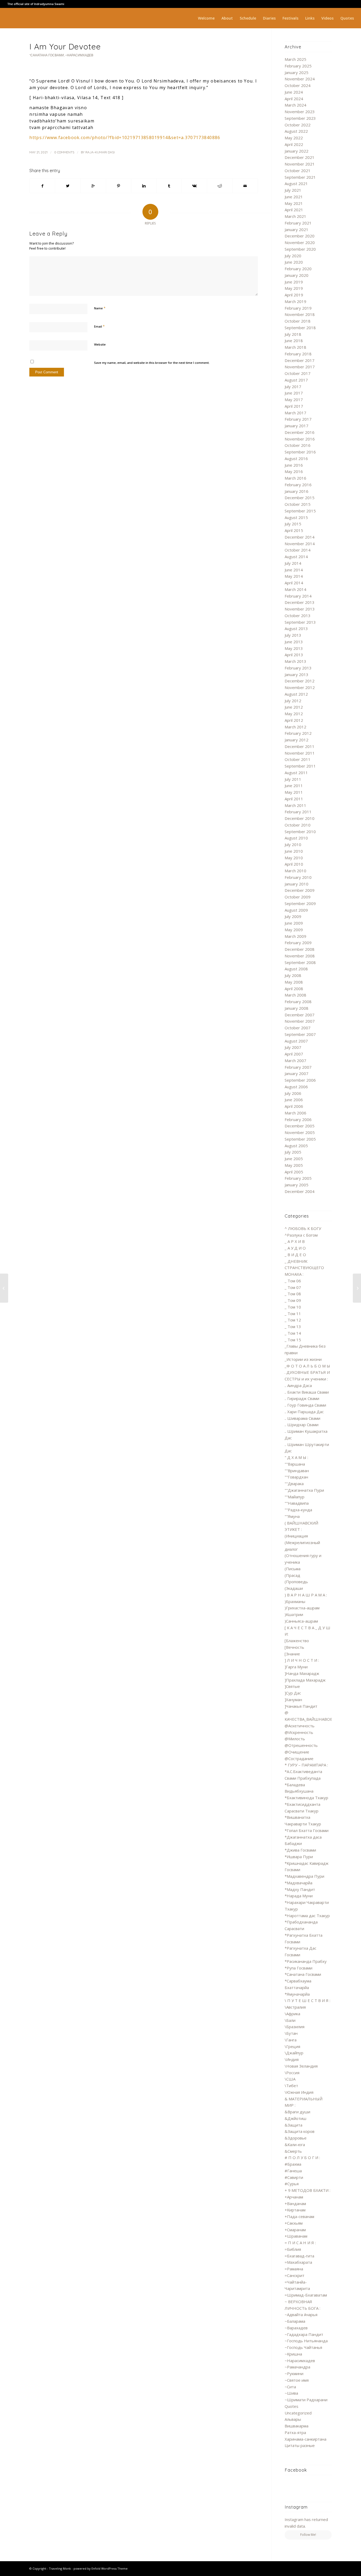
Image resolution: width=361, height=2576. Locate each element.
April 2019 (294, 295)
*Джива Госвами (300, 1850)
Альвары (293, 2419)
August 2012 (296, 694)
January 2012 (297, 740)
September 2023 (300, 118)
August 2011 (296, 773)
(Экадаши (294, 1588)
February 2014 (298, 596)
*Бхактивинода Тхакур (306, 1798)
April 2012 (294, 720)
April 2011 (294, 799)
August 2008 (296, 969)
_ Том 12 (293, 1320)
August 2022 (296, 131)
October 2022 (298, 125)
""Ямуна (292, 1516)
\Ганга (291, 2040)
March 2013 (295, 661)
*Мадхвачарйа (298, 1883)
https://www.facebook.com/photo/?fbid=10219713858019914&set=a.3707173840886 (125, 137)
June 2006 (294, 1100)
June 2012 (294, 707)
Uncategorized (298, 2413)
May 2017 (294, 400)
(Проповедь (296, 1582)
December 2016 (300, 432)
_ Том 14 (293, 1333)
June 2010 (294, 851)
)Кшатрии (294, 1614)
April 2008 (294, 989)
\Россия (292, 2073)
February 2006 (298, 1119)
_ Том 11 (293, 1314)
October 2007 (298, 1028)
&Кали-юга (295, 2145)
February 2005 (298, 1178)
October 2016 (298, 445)
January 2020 (297, 275)
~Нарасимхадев (79, 55)
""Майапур (295, 1497)
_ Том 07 (293, 1287)
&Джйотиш (295, 2118)
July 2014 (293, 563)
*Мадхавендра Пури (304, 1876)
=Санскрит (295, 2275)
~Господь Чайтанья (303, 2347)
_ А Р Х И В (295, 1241)
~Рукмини (294, 2373)
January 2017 (297, 426)
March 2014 (295, 589)
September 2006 (300, 1080)
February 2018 (298, 354)
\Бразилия (295, 2027)
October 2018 (298, 321)
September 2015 (300, 511)
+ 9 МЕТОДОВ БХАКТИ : (307, 2190)
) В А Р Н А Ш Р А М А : (306, 1595)
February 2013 (298, 668)
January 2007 (297, 1073)
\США (290, 2079)
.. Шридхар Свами (302, 1425)
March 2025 (295, 59)
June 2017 (294, 393)
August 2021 (296, 183)
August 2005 (296, 1146)
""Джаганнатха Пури (304, 1490)
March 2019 (295, 301)
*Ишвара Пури (299, 1857)
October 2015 (298, 504)
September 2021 (300, 177)
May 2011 (294, 792)
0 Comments (64, 152)
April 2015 (294, 530)
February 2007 (298, 1067)
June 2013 (294, 642)
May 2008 (294, 982)
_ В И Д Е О (295, 1255)
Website (100, 344)
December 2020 (300, 236)
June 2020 (294, 262)
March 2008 (295, 995)
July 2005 (293, 1152)
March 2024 (295, 105)
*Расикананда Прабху (306, 1961)
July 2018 (293, 334)
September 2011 (300, 766)
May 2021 (294, 203)
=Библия (293, 2249)
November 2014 (300, 544)
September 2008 (300, 962)
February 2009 (298, 943)
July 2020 (293, 256)
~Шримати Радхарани (306, 2400)
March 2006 (295, 1113)
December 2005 (300, 1126)
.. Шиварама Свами (302, 1418)
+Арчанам (294, 2197)
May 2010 (294, 858)
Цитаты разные (300, 2445)
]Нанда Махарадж (302, 1673)
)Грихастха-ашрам (302, 1608)
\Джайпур (294, 2053)
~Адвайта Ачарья (301, 2315)
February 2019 (298, 308)
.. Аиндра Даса (298, 1385)
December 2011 (300, 746)
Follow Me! (308, 2535)
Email (99, 326)
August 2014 (296, 557)
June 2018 (294, 341)
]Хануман (293, 1700)
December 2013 (300, 602)
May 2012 (294, 714)
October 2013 (298, 616)
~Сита (290, 2387)
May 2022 (294, 138)
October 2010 (298, 825)
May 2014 (294, 576)
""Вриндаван (297, 1471)
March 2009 (295, 936)
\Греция (292, 2046)
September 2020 (300, 249)
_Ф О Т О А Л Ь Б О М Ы (307, 1366)
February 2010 (298, 877)
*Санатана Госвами (47, 55)
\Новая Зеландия (301, 2066)
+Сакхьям (294, 2223)
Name (100, 308)
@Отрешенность (301, 1745)
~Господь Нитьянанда (306, 2341)
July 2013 (293, 635)
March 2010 (295, 871)
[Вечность (294, 1647)
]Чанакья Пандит (301, 1706)
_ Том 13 (293, 1326)
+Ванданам (295, 2203)
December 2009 (300, 890)
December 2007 (300, 1015)
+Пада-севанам (299, 2216)
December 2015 (300, 498)
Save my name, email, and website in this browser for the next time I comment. (152, 363)
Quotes (291, 2406)
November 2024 (300, 79)
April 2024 (294, 99)
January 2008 (297, 1008)
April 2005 (294, 1172)
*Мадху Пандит (300, 1889)
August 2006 (296, 1087)
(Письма (293, 1569)
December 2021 (300, 157)
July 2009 (293, 916)
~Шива (291, 2393)
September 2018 (300, 328)
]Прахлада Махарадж (305, 1680)
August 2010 (296, 838)
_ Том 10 (293, 1307)
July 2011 (293, 779)
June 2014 (294, 570)
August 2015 (296, 517)
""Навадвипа (297, 1503)
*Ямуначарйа (297, 1994)
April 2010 (294, 864)
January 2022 (297, 151)
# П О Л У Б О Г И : (302, 2157)
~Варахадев (296, 2328)
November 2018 (300, 314)
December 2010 (300, 818)
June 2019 (294, 282)
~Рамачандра (297, 2367)
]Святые (292, 1686)
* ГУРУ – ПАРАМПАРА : (306, 1765)
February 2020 (298, 269)
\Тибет (291, 2086)
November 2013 (300, 609)
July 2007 (293, 1047)
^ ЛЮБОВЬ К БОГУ (303, 1228)
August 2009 (296, 910)
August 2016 (296, 458)
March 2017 (295, 413)
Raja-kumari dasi (100, 152)
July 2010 (293, 844)
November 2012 (300, 687)
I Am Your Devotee (65, 47)
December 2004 (300, 1191)
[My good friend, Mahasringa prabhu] (4, 1288)
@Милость (295, 1739)
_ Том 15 (293, 1340)
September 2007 (300, 1034)
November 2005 (300, 1132)
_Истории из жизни (303, 1359)
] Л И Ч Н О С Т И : (302, 1660)
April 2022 (294, 144)
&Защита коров (300, 2131)
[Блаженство (297, 1641)
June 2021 (294, 197)
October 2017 (298, 373)
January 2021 (297, 229)
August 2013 (296, 628)
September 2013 (300, 622)
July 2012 (293, 701)
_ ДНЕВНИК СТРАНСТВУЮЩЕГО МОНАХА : (304, 1268)
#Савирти (294, 2177)
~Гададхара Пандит (304, 2334)
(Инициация (296, 1536)
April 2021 (294, 210)
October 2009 (298, 897)
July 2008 (293, 975)
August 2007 (296, 1041)
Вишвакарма (297, 2426)
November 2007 (300, 1021)
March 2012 (295, 727)
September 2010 (300, 832)
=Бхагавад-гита (299, 2256)
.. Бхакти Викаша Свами (307, 1392)
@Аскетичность (300, 1726)
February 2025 (298, 66)
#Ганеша (293, 2171)
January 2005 (297, 1185)
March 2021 (295, 216)
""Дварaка (294, 1484)
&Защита (293, 2125)
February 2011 (298, 812)
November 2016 (300, 439)
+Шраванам (296, 2236)
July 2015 (293, 524)
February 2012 (298, 733)
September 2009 (300, 903)
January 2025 (297, 72)
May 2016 (294, 471)
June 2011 (294, 786)
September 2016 (300, 452)
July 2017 (293, 387)
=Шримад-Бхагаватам (306, 2295)
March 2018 (295, 347)
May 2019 (294, 288)
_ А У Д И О (295, 1248)
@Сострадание (299, 1758)
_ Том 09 (293, 1300)
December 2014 (300, 537)
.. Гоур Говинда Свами (305, 1405)
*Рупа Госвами (298, 1968)
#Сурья (292, 2184)
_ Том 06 (293, 1281)
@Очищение (297, 1752)
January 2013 (297, 674)
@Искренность (299, 1732)
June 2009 (294, 923)
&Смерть (293, 2151)
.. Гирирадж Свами (302, 1398)
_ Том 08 (293, 1294)
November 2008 (300, 956)
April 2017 (294, 406)
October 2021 (298, 171)
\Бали (290, 2020)
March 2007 (295, 1060)
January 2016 (297, 491)
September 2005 (300, 1139)
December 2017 (300, 360)
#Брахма (293, 2164)
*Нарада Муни (299, 1896)
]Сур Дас (293, 1693)
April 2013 (294, 655)
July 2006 (293, 1093)
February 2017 (298, 419)
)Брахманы (295, 1601)
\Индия (292, 2059)
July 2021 (293, 190)
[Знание (292, 1654)
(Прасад (292, 1575)
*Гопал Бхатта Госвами (307, 1830)
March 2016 (295, 478)
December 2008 (300, 949)
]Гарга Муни (296, 1667)
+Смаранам (295, 2230)
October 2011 (298, 759)
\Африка (292, 2014)
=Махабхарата (298, 2262)
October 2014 (298, 550)
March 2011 (295, 805)
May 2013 (294, 648)
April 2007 (294, 1054)
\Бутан (291, 2033)
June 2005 (294, 1159)
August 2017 (296, 380)
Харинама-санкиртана (306, 2439)
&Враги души (297, 2112)
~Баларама (295, 2321)
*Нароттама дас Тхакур (307, 1916)
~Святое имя (297, 2380)
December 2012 (300, 681)
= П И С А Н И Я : (300, 2243)
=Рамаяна (294, 2269)
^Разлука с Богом (301, 1235)
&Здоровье (296, 2138)
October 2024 (298, 85)
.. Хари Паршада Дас (304, 1412)
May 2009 (294, 930)
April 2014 (294, 583)
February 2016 (298, 485)
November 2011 (300, 753)
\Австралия (295, 2007)
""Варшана (295, 1464)
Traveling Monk (60, 2568)
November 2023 (300, 112)
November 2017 (300, 367)
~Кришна (293, 2354)
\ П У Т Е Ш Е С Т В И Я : (307, 2000)
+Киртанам (295, 2210)
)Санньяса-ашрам (301, 1621)
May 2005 (294, 1165)
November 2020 (300, 242)
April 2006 (294, 1106)
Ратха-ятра (295, 2432)
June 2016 (294, 465)
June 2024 (294, 92)
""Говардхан (296, 1477)
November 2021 (300, 164)
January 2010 (297, 884)
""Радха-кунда (298, 1510)
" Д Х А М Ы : (296, 1457)
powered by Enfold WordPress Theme (101, 2568)
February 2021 (298, 223)
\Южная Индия (299, 2092)
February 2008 (298, 1002)
